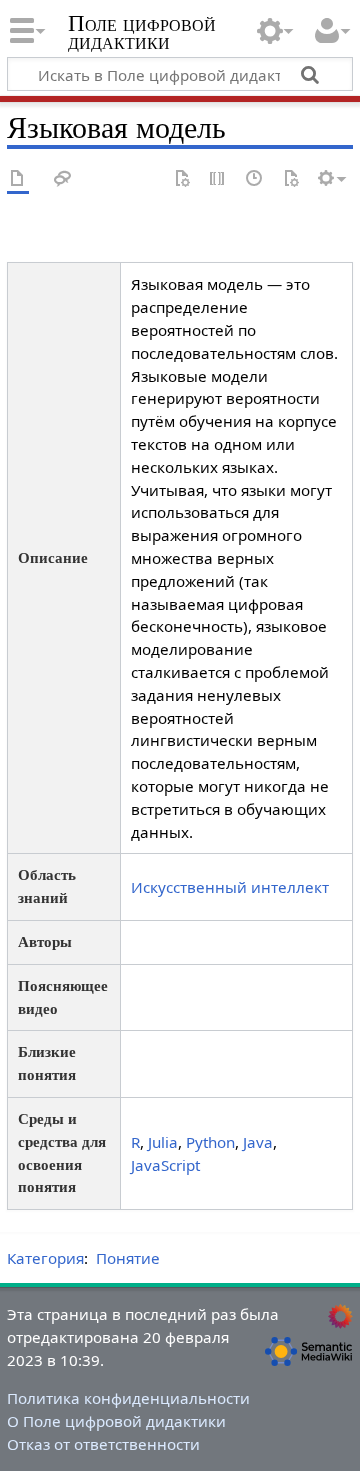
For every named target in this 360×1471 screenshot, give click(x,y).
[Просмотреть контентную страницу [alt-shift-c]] (18, 179)
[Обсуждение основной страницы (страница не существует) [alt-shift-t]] (63, 179)
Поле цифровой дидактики (142, 34)
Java (258, 1142)
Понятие (128, 1258)
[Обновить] (291, 179)
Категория (45, 1258)
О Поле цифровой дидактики (116, 1421)
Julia (163, 1142)
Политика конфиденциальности (128, 1398)
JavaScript (165, 1165)
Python (210, 1142)
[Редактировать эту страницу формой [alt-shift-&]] (182, 179)
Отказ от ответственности (103, 1444)
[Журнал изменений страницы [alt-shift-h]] (255, 179)
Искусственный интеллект (230, 887)
